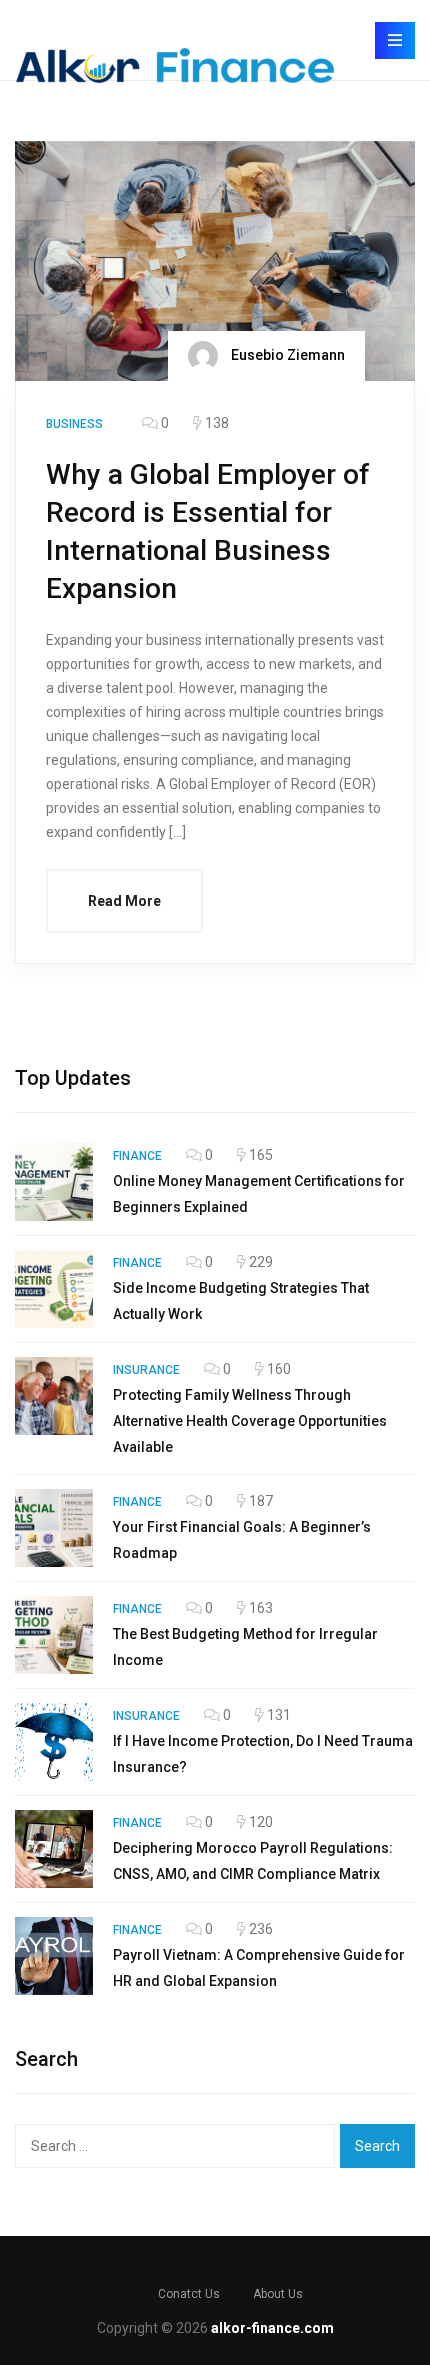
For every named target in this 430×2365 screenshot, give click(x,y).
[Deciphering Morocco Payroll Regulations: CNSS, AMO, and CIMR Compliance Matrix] (54, 1849)
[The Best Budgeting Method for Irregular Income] (54, 1635)
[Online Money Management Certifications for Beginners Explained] (54, 1182)
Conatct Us (189, 2294)
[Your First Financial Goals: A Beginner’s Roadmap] (54, 1528)
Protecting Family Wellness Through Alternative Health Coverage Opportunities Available (250, 1421)
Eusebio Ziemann (286, 355)
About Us (278, 2294)
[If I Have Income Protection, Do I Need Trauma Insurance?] (54, 1742)
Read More (124, 901)
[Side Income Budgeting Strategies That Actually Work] (54, 1289)
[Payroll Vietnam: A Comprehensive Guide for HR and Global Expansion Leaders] (54, 1956)
